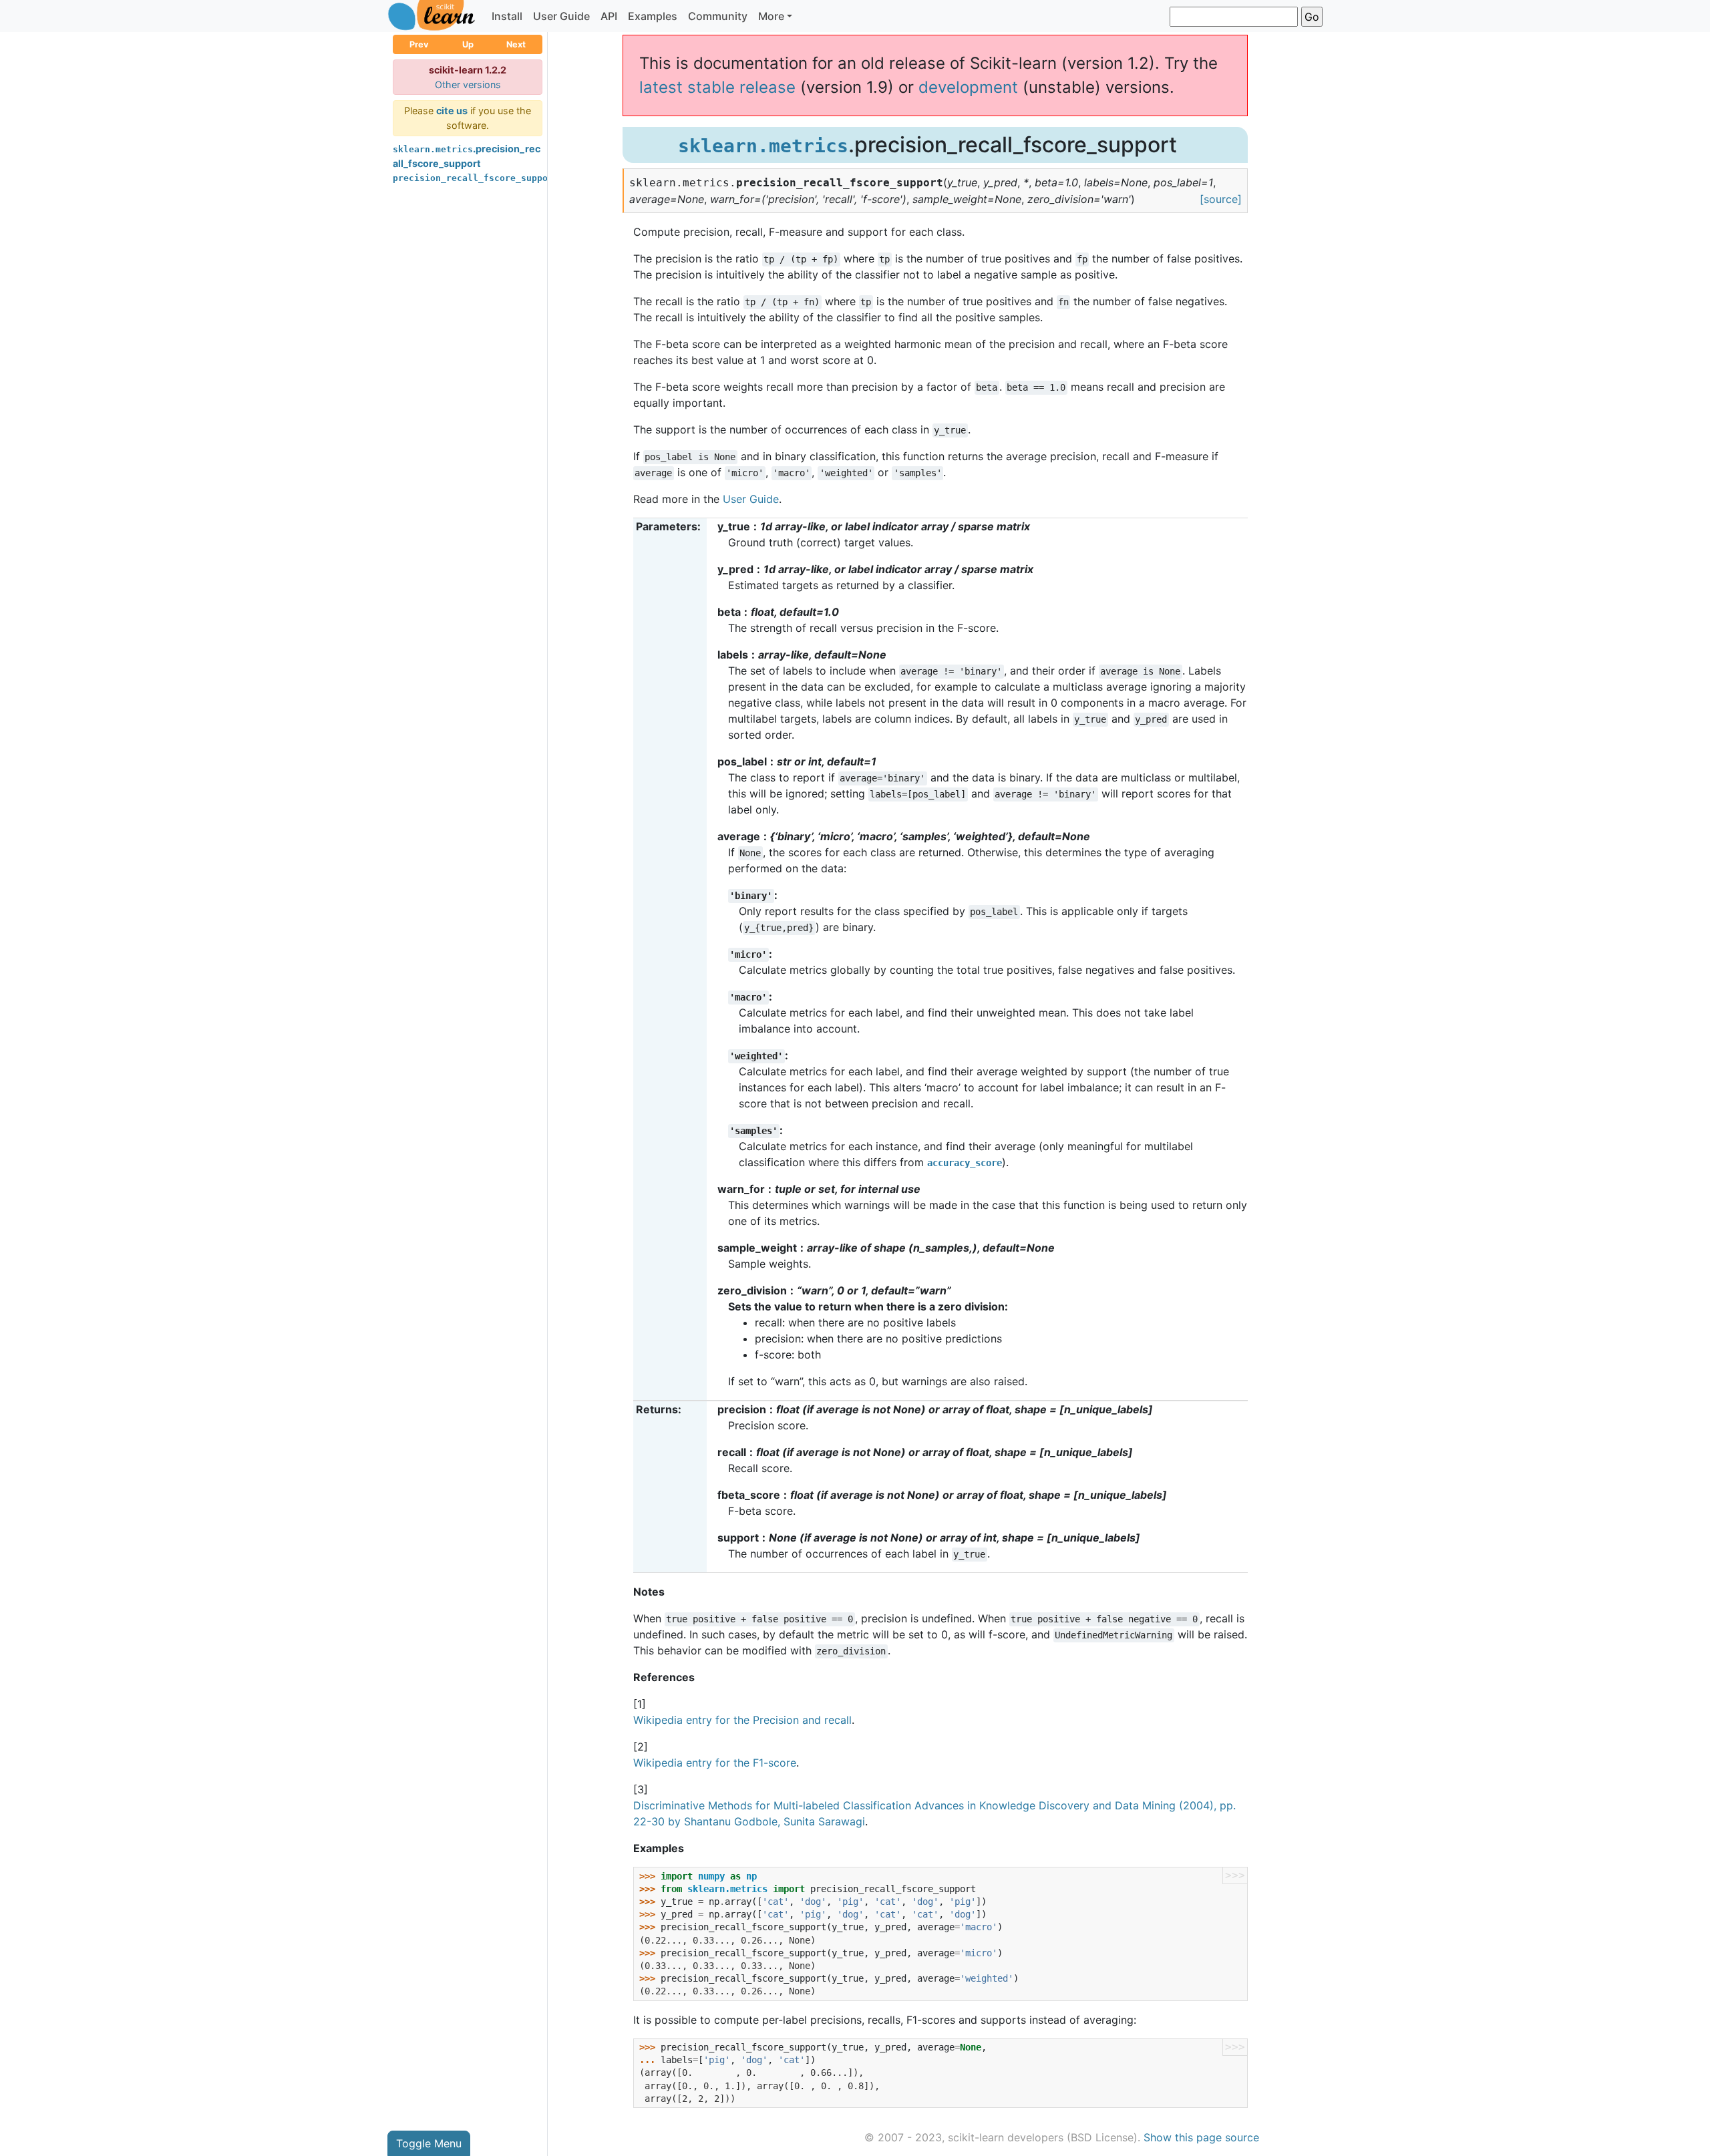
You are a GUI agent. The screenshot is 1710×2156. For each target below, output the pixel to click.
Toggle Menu (429, 2143)
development (968, 87)
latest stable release (717, 87)
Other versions (468, 84)
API (609, 16)
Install (507, 16)
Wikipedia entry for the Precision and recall (742, 1720)
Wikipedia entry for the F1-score (715, 1763)
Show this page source (1201, 2137)
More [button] (771, 16)
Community (718, 16)
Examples (653, 16)
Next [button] (516, 44)
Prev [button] (419, 44)
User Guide (561, 16)
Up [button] (468, 44)
